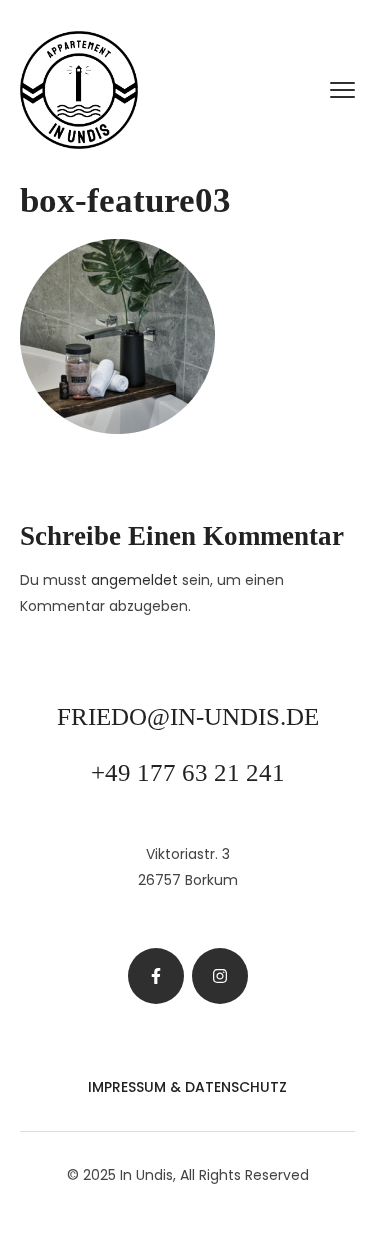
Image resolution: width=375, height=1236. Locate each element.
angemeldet (134, 580)
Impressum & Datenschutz (187, 1087)
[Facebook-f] (156, 976)
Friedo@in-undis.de (188, 716)
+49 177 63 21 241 (188, 772)
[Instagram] (220, 976)
